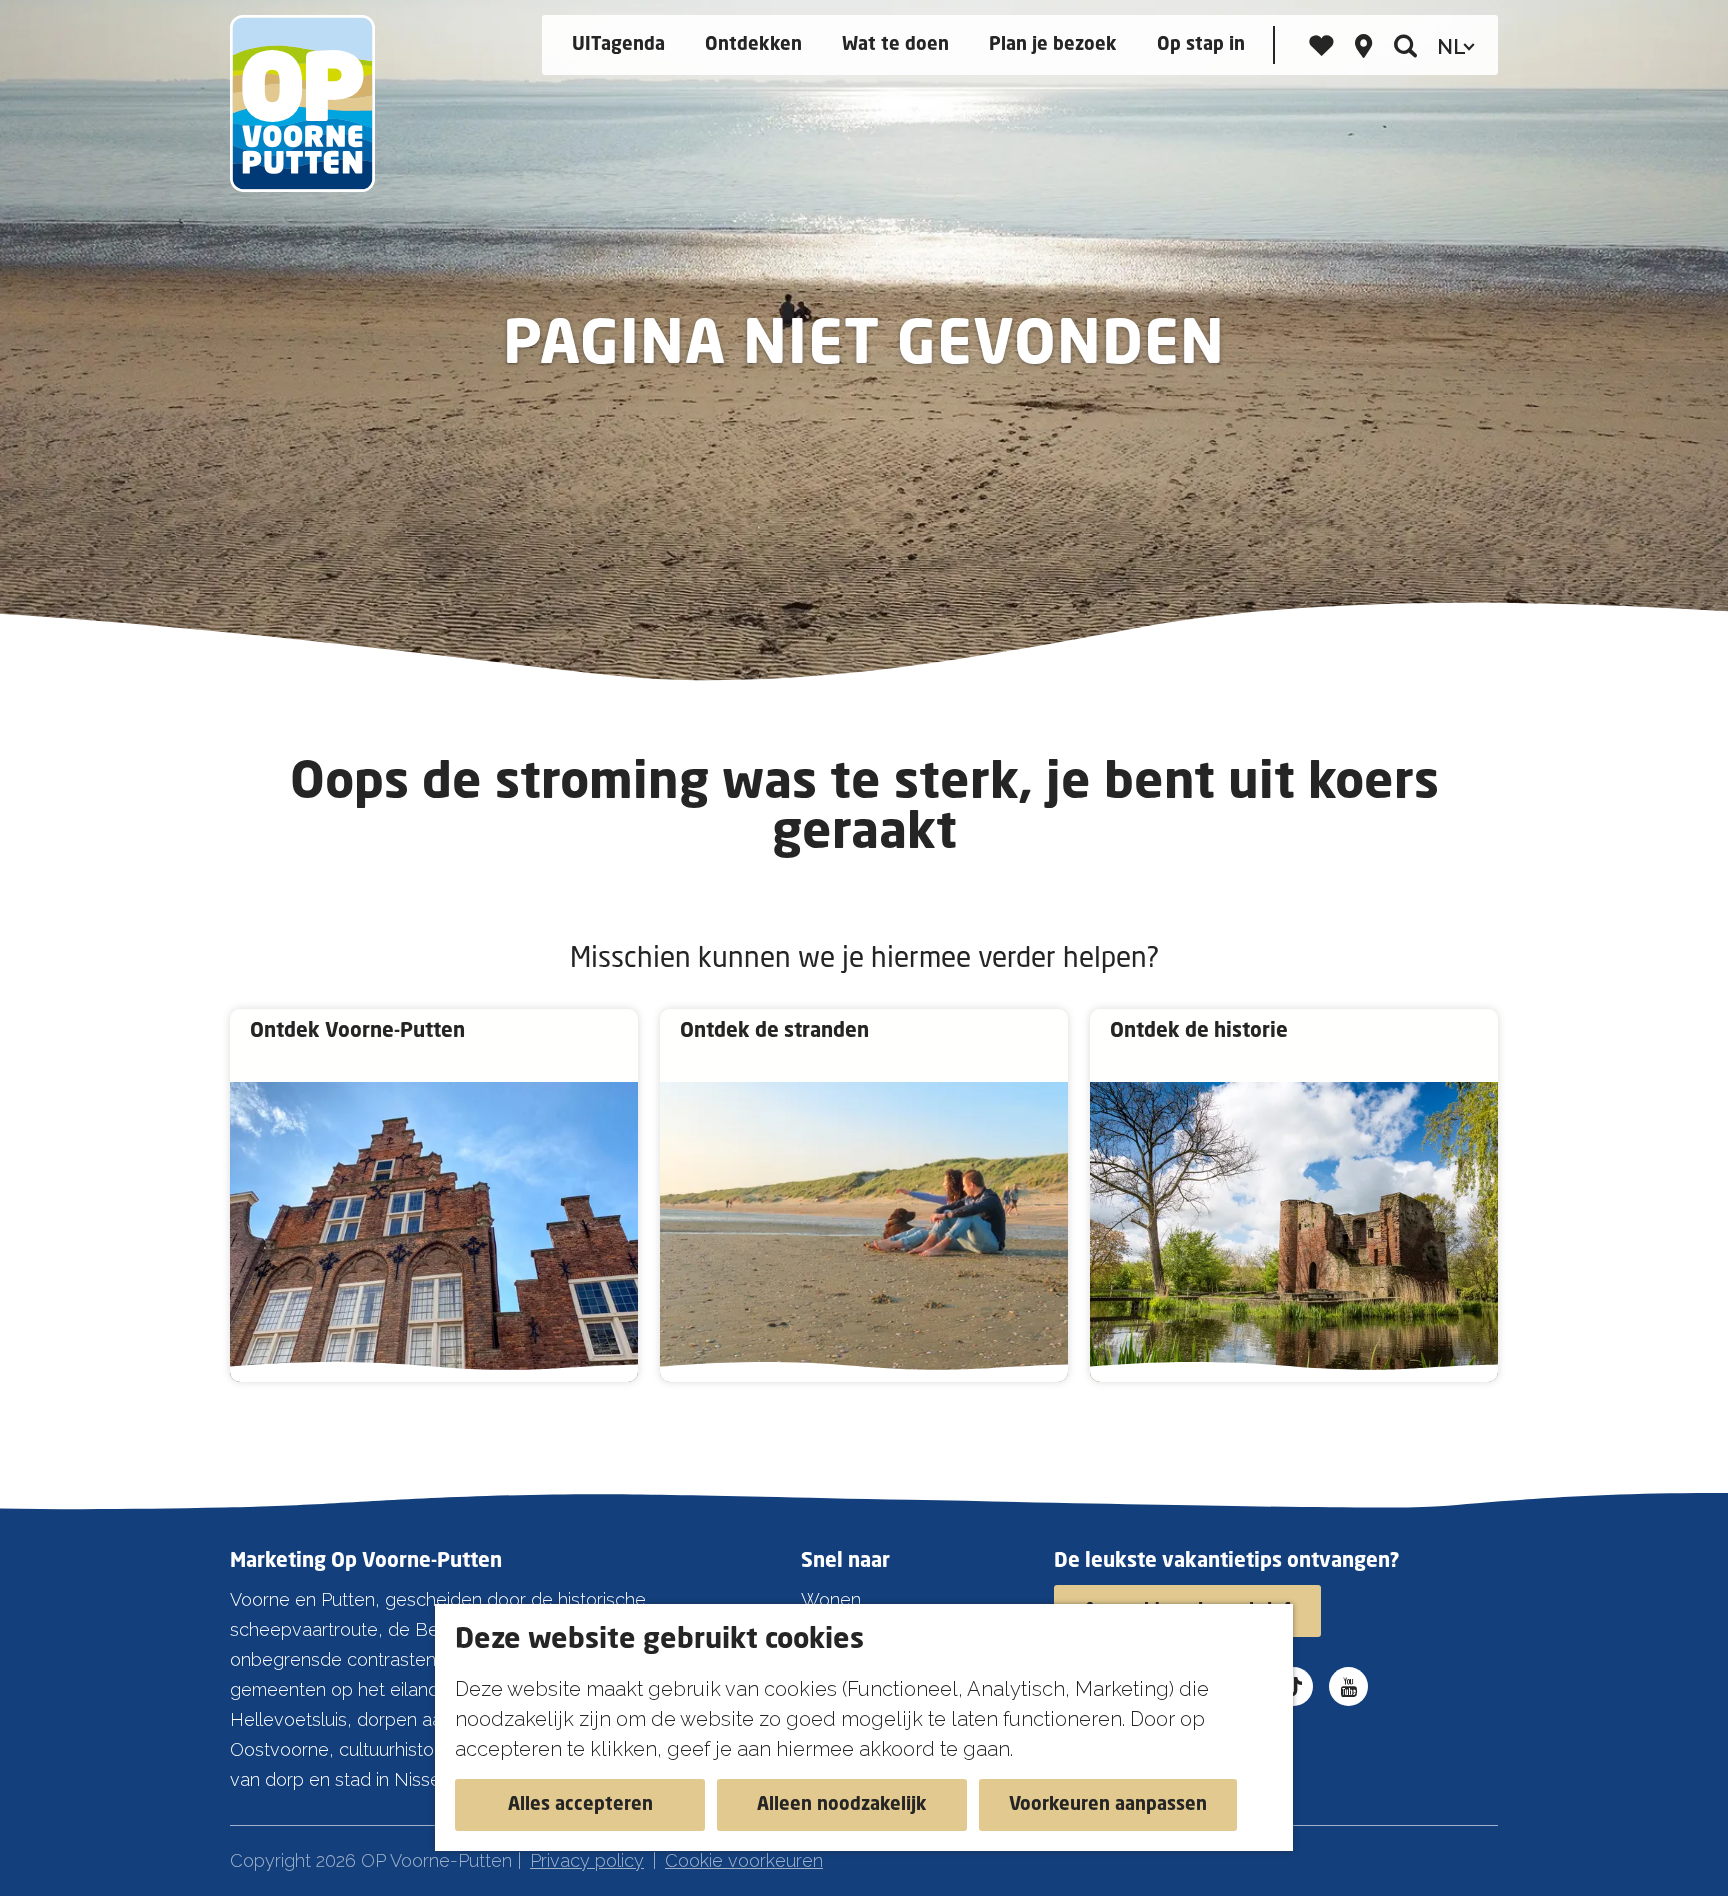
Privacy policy (587, 1860)
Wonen (831, 1599)
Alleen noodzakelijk (842, 1805)
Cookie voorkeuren (744, 1860)
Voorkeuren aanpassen (1108, 1805)
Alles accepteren (580, 1805)
